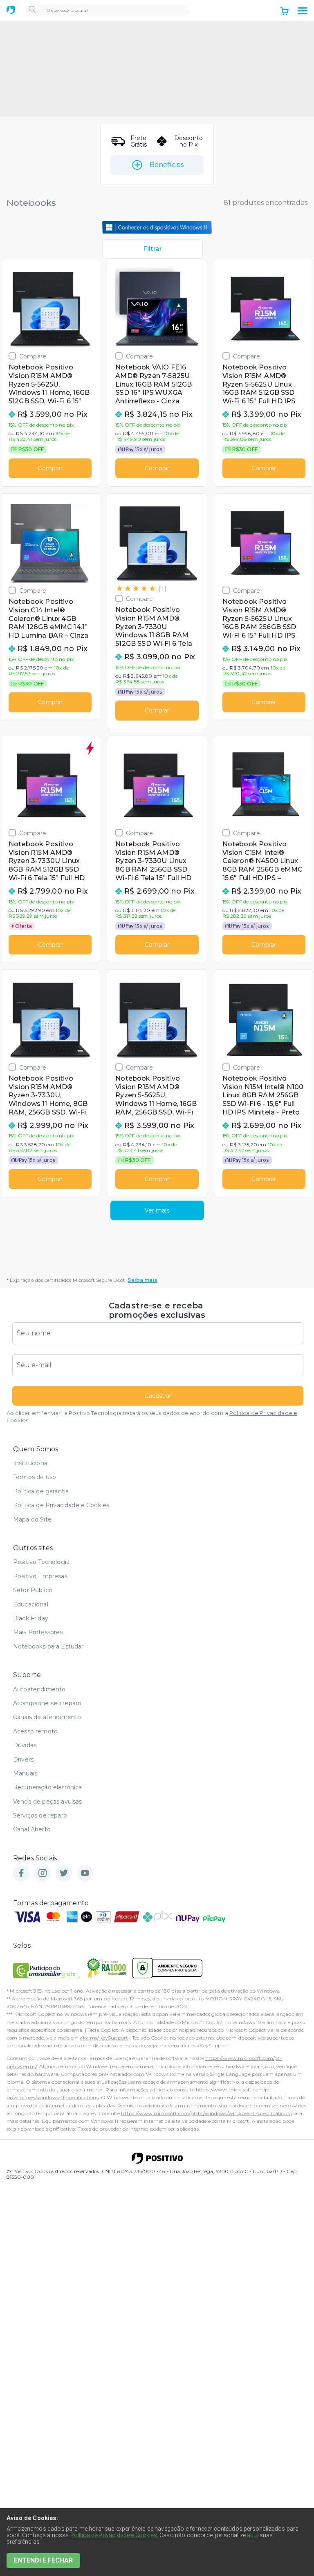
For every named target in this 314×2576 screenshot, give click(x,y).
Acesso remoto (35, 1731)
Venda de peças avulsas (48, 1802)
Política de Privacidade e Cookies (61, 1505)
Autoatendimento (39, 1689)
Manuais (25, 1773)
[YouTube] (85, 1874)
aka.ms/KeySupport (104, 2038)
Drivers (23, 1760)
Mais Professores (38, 1632)
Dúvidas (25, 1745)
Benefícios (167, 165)
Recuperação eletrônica (48, 1787)
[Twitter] (64, 1874)
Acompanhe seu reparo (47, 1703)
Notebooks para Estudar (48, 1646)
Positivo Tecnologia (41, 1562)
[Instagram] (43, 1874)
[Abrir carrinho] (285, 12)
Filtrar (153, 249)
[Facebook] (21, 1874)
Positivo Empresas (40, 1576)
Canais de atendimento (47, 1717)
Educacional (31, 1604)
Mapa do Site (32, 1519)
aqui (253, 2535)
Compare (33, 356)
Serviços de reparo (40, 1815)
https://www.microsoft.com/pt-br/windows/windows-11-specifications (205, 2113)
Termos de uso (35, 1477)
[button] (303, 11)
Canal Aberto (32, 1829)
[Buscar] (32, 10)
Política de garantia (41, 1491)
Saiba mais (142, 1280)
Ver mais (157, 1210)
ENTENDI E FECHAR (43, 2560)
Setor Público (33, 1590)
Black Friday (31, 1618)
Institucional (31, 1463)
